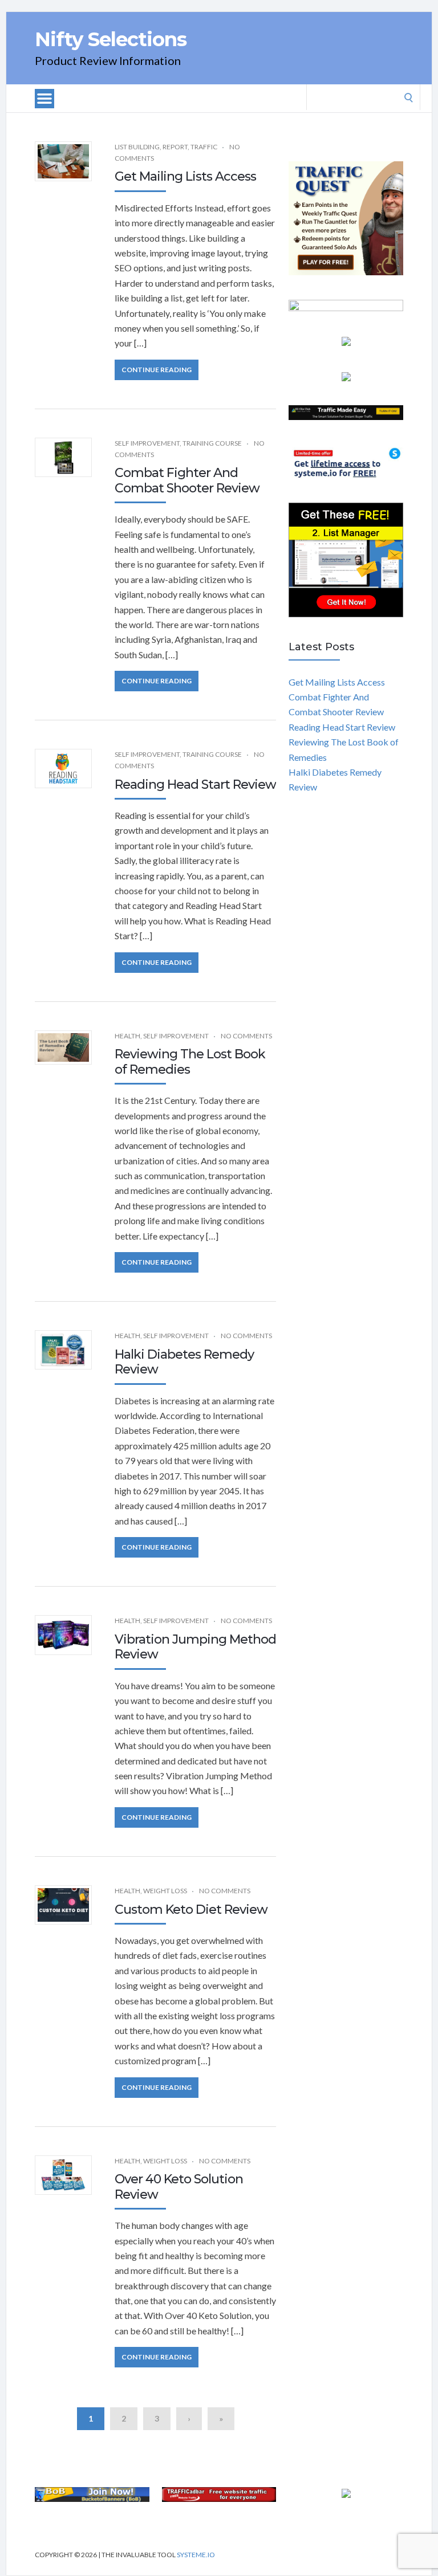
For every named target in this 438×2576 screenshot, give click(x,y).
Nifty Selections (111, 39)
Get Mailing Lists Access (185, 176)
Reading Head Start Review (195, 784)
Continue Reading (157, 370)
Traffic (204, 147)
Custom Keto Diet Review (191, 1909)
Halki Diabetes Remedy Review (184, 1362)
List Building (137, 147)
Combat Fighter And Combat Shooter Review (187, 480)
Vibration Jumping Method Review (195, 1647)
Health (127, 1036)
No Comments (246, 1036)
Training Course (212, 443)
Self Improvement (147, 443)
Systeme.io (196, 2555)
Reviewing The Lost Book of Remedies (190, 1061)
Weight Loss (165, 1891)
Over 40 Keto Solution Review (179, 2186)
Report (175, 147)
